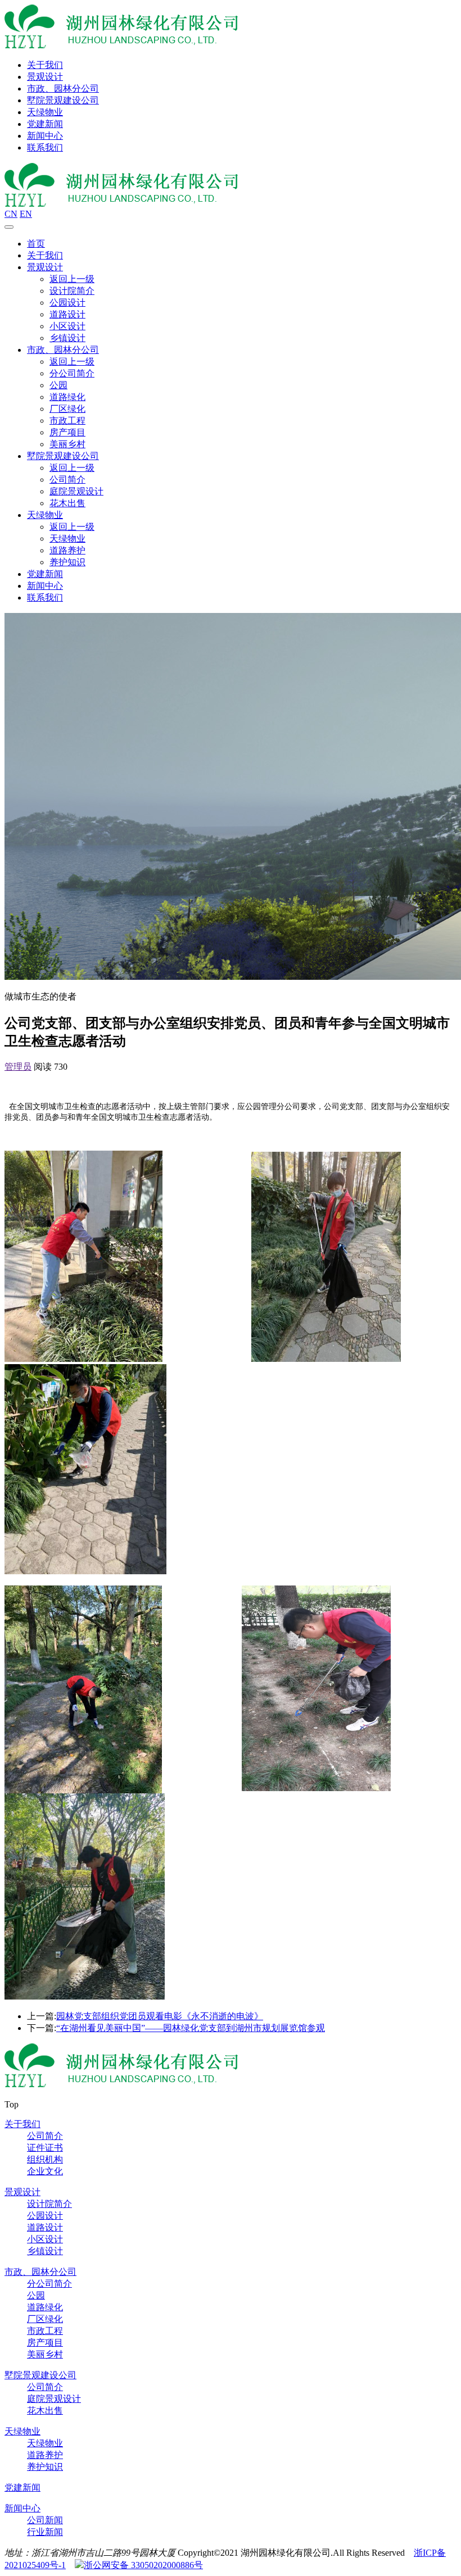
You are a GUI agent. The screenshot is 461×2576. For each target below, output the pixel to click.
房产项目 (67, 432)
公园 (58, 385)
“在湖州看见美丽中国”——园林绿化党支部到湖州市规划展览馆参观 (191, 2028)
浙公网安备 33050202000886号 (143, 2565)
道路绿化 (67, 397)
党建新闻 (45, 124)
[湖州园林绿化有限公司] (121, 45)
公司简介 (67, 480)
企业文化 (45, 2171)
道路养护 (67, 550)
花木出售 (67, 503)
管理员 (18, 1067)
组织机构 (45, 2159)
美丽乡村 (67, 444)
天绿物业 (45, 112)
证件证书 (45, 2148)
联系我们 (45, 147)
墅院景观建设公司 (63, 100)
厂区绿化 (67, 409)
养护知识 (67, 562)
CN (11, 214)
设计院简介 (72, 291)
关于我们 (45, 65)
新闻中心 (45, 136)
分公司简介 (72, 373)
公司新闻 (45, 2520)
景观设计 (45, 77)
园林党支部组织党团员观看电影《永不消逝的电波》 (160, 2016)
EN (26, 214)
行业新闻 (45, 2532)
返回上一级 (72, 279)
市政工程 (67, 421)
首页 (36, 244)
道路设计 (67, 314)
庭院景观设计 (76, 491)
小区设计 (67, 326)
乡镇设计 (67, 338)
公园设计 (67, 303)
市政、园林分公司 (63, 88)
